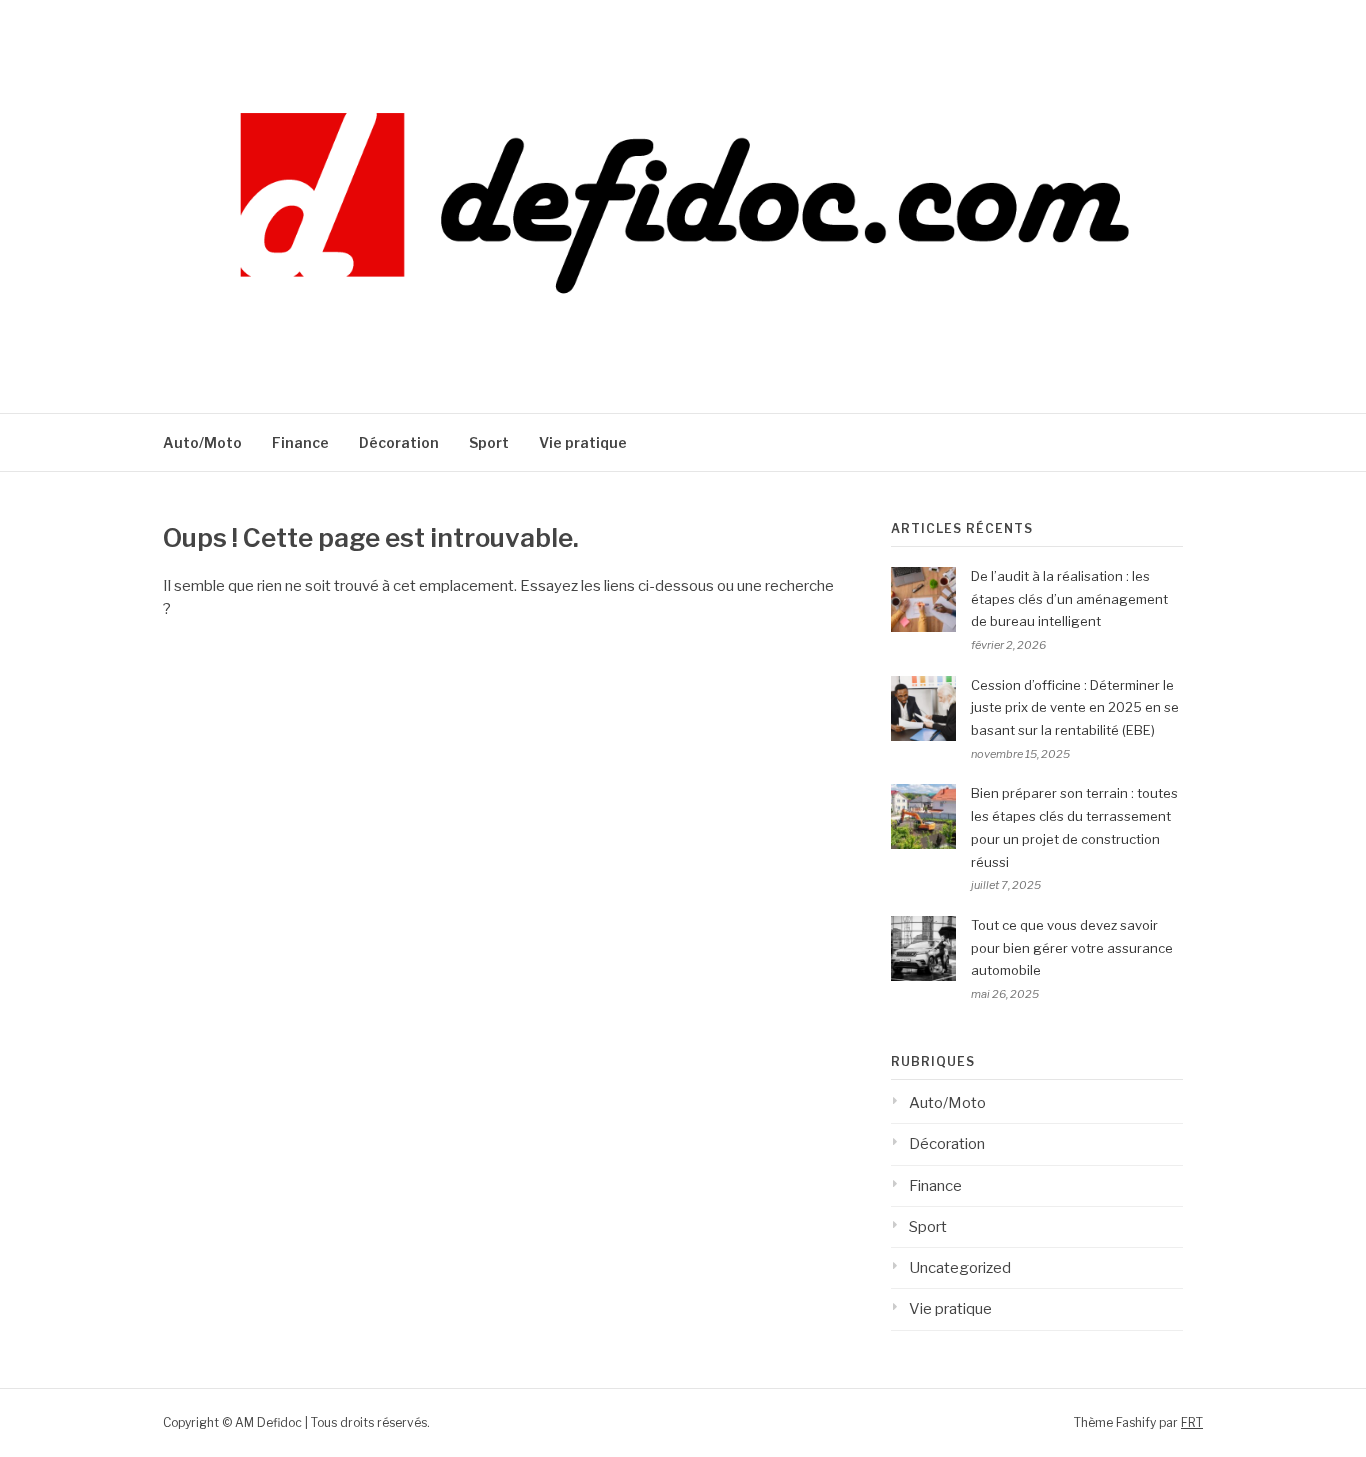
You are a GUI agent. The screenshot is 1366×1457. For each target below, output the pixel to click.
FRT (1192, 1422)
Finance (300, 442)
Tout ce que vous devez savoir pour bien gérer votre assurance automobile (1072, 948)
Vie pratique (583, 442)
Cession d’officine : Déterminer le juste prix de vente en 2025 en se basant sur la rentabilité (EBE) (1075, 708)
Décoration (399, 442)
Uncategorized (960, 1268)
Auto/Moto (202, 442)
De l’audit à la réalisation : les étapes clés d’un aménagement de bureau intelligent (1069, 599)
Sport (489, 442)
